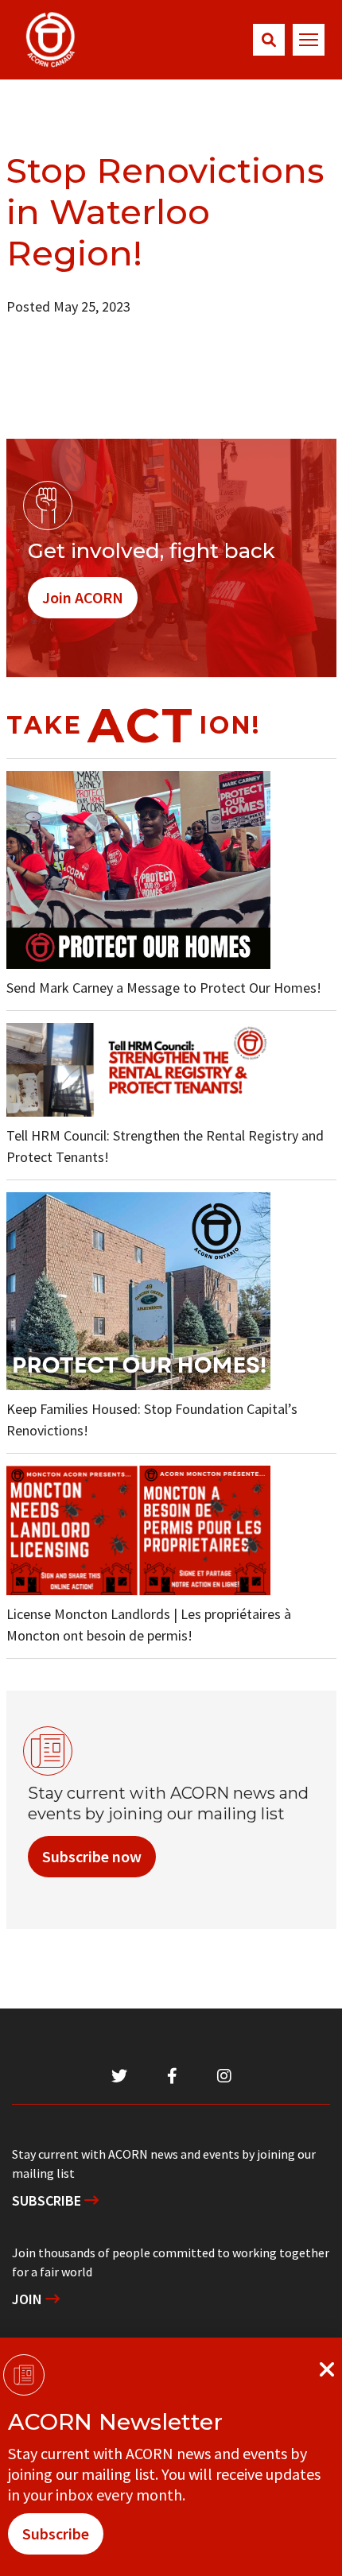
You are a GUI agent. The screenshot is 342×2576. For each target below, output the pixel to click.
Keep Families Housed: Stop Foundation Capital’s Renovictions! (152, 1420)
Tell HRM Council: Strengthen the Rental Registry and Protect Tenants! (165, 1146)
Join (29, 2299)
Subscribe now (92, 1856)
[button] (269, 40)
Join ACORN (83, 597)
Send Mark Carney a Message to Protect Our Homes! (164, 988)
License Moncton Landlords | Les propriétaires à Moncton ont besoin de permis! (149, 1625)
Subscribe (48, 2200)
